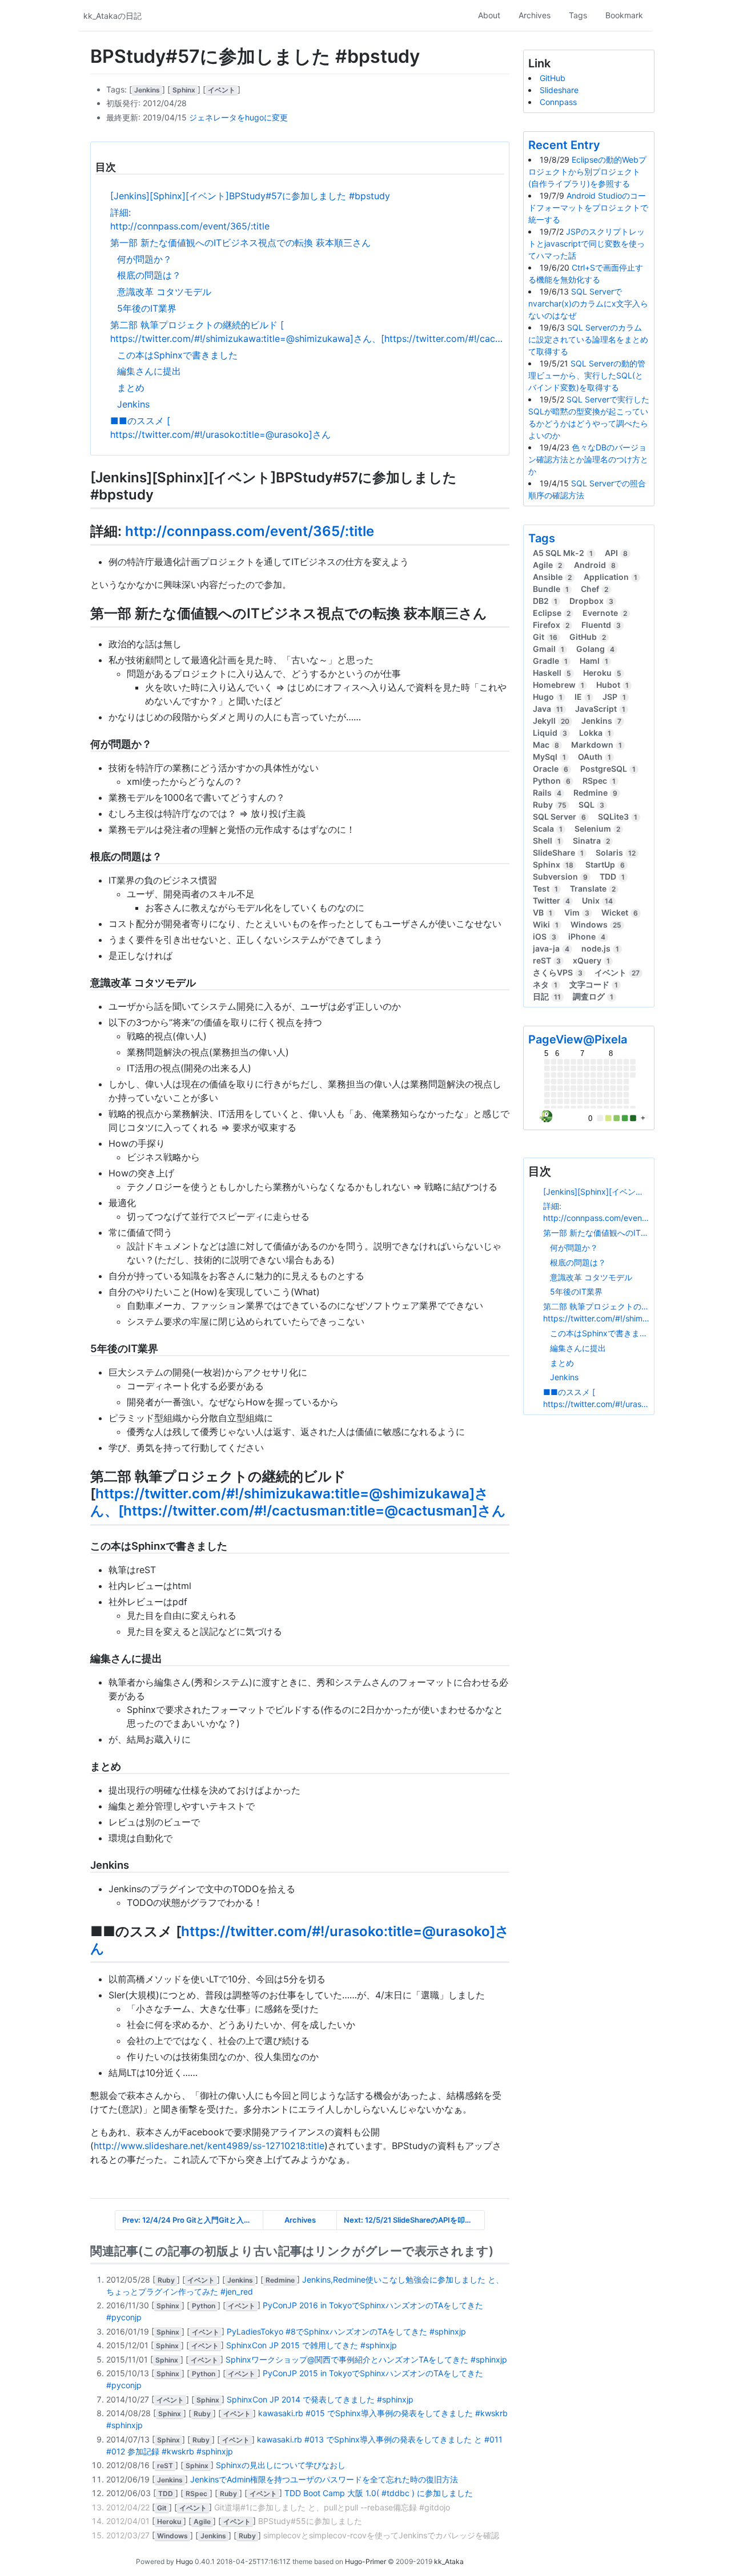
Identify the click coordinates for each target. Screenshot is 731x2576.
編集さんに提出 (149, 371)
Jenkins (133, 404)
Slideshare (559, 90)
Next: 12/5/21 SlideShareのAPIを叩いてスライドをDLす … (414, 2220)
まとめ (131, 388)
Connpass (558, 102)
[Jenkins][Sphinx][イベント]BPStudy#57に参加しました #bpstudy (250, 196)
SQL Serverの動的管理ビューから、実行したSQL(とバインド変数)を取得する (587, 375)
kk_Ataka (449, 2561)
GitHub (553, 78)
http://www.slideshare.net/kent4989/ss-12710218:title (209, 2146)
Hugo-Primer (365, 2561)
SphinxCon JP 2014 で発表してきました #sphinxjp (320, 2399)
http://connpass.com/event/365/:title (190, 226)
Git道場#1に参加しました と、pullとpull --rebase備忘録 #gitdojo (332, 2507)
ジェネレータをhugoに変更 (238, 117)
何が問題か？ (144, 259)
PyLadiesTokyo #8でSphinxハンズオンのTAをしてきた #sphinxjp (346, 2331)
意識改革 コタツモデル (164, 292)
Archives (300, 2220)
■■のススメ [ (140, 421)
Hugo (184, 2561)
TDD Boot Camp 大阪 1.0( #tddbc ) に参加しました (379, 2493)
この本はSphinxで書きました (177, 355)
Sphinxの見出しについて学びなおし (281, 2465)
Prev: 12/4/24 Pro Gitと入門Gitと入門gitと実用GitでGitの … (193, 2220)
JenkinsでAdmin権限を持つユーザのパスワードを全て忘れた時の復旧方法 (324, 2479)
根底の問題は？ (149, 275)
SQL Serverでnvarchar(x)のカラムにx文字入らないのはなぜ (588, 303)
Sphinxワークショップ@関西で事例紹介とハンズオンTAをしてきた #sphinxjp (366, 2359)
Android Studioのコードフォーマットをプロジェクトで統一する (588, 207)
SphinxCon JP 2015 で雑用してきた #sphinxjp (312, 2345)
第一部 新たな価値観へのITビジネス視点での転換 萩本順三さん (240, 243)
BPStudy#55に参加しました (310, 2521)
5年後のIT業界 (147, 308)
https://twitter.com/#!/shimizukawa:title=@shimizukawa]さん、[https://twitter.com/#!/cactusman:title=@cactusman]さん (307, 338)
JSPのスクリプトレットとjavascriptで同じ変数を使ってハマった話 (587, 243)
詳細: (121, 212)
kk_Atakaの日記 (113, 16)
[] (148, 89)
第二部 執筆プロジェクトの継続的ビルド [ (197, 325)
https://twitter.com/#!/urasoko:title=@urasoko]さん (220, 434)
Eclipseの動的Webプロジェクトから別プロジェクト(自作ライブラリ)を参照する (587, 172)
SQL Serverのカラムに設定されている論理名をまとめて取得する (588, 339)
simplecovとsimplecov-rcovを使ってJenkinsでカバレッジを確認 (381, 2535)
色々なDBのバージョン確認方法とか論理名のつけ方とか (588, 459)
